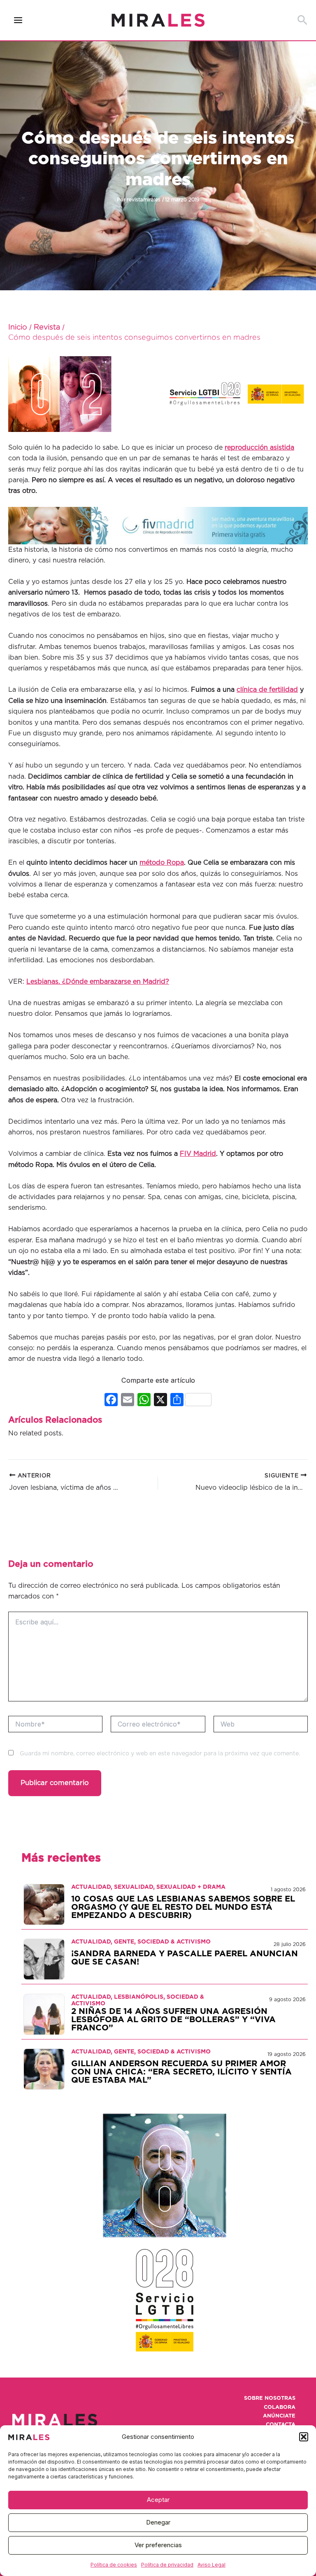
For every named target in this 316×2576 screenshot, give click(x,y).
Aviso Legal (211, 2565)
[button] (304, 2437)
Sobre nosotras (270, 2398)
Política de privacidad (167, 2565)
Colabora (280, 2407)
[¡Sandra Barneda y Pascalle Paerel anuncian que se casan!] (44, 1959)
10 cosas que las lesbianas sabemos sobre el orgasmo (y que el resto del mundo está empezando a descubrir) (183, 1907)
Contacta (281, 2425)
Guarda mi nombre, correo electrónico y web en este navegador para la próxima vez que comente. (160, 1754)
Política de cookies (114, 2565)
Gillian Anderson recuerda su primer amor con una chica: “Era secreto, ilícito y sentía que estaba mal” (181, 2072)
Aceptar (158, 2500)
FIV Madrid (198, 1154)
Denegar (158, 2522)
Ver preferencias (158, 2545)
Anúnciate (279, 2416)
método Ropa (162, 863)
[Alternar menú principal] (18, 20)
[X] (160, 1401)
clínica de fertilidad (267, 690)
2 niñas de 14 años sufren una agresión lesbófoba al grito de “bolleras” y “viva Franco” (173, 2020)
